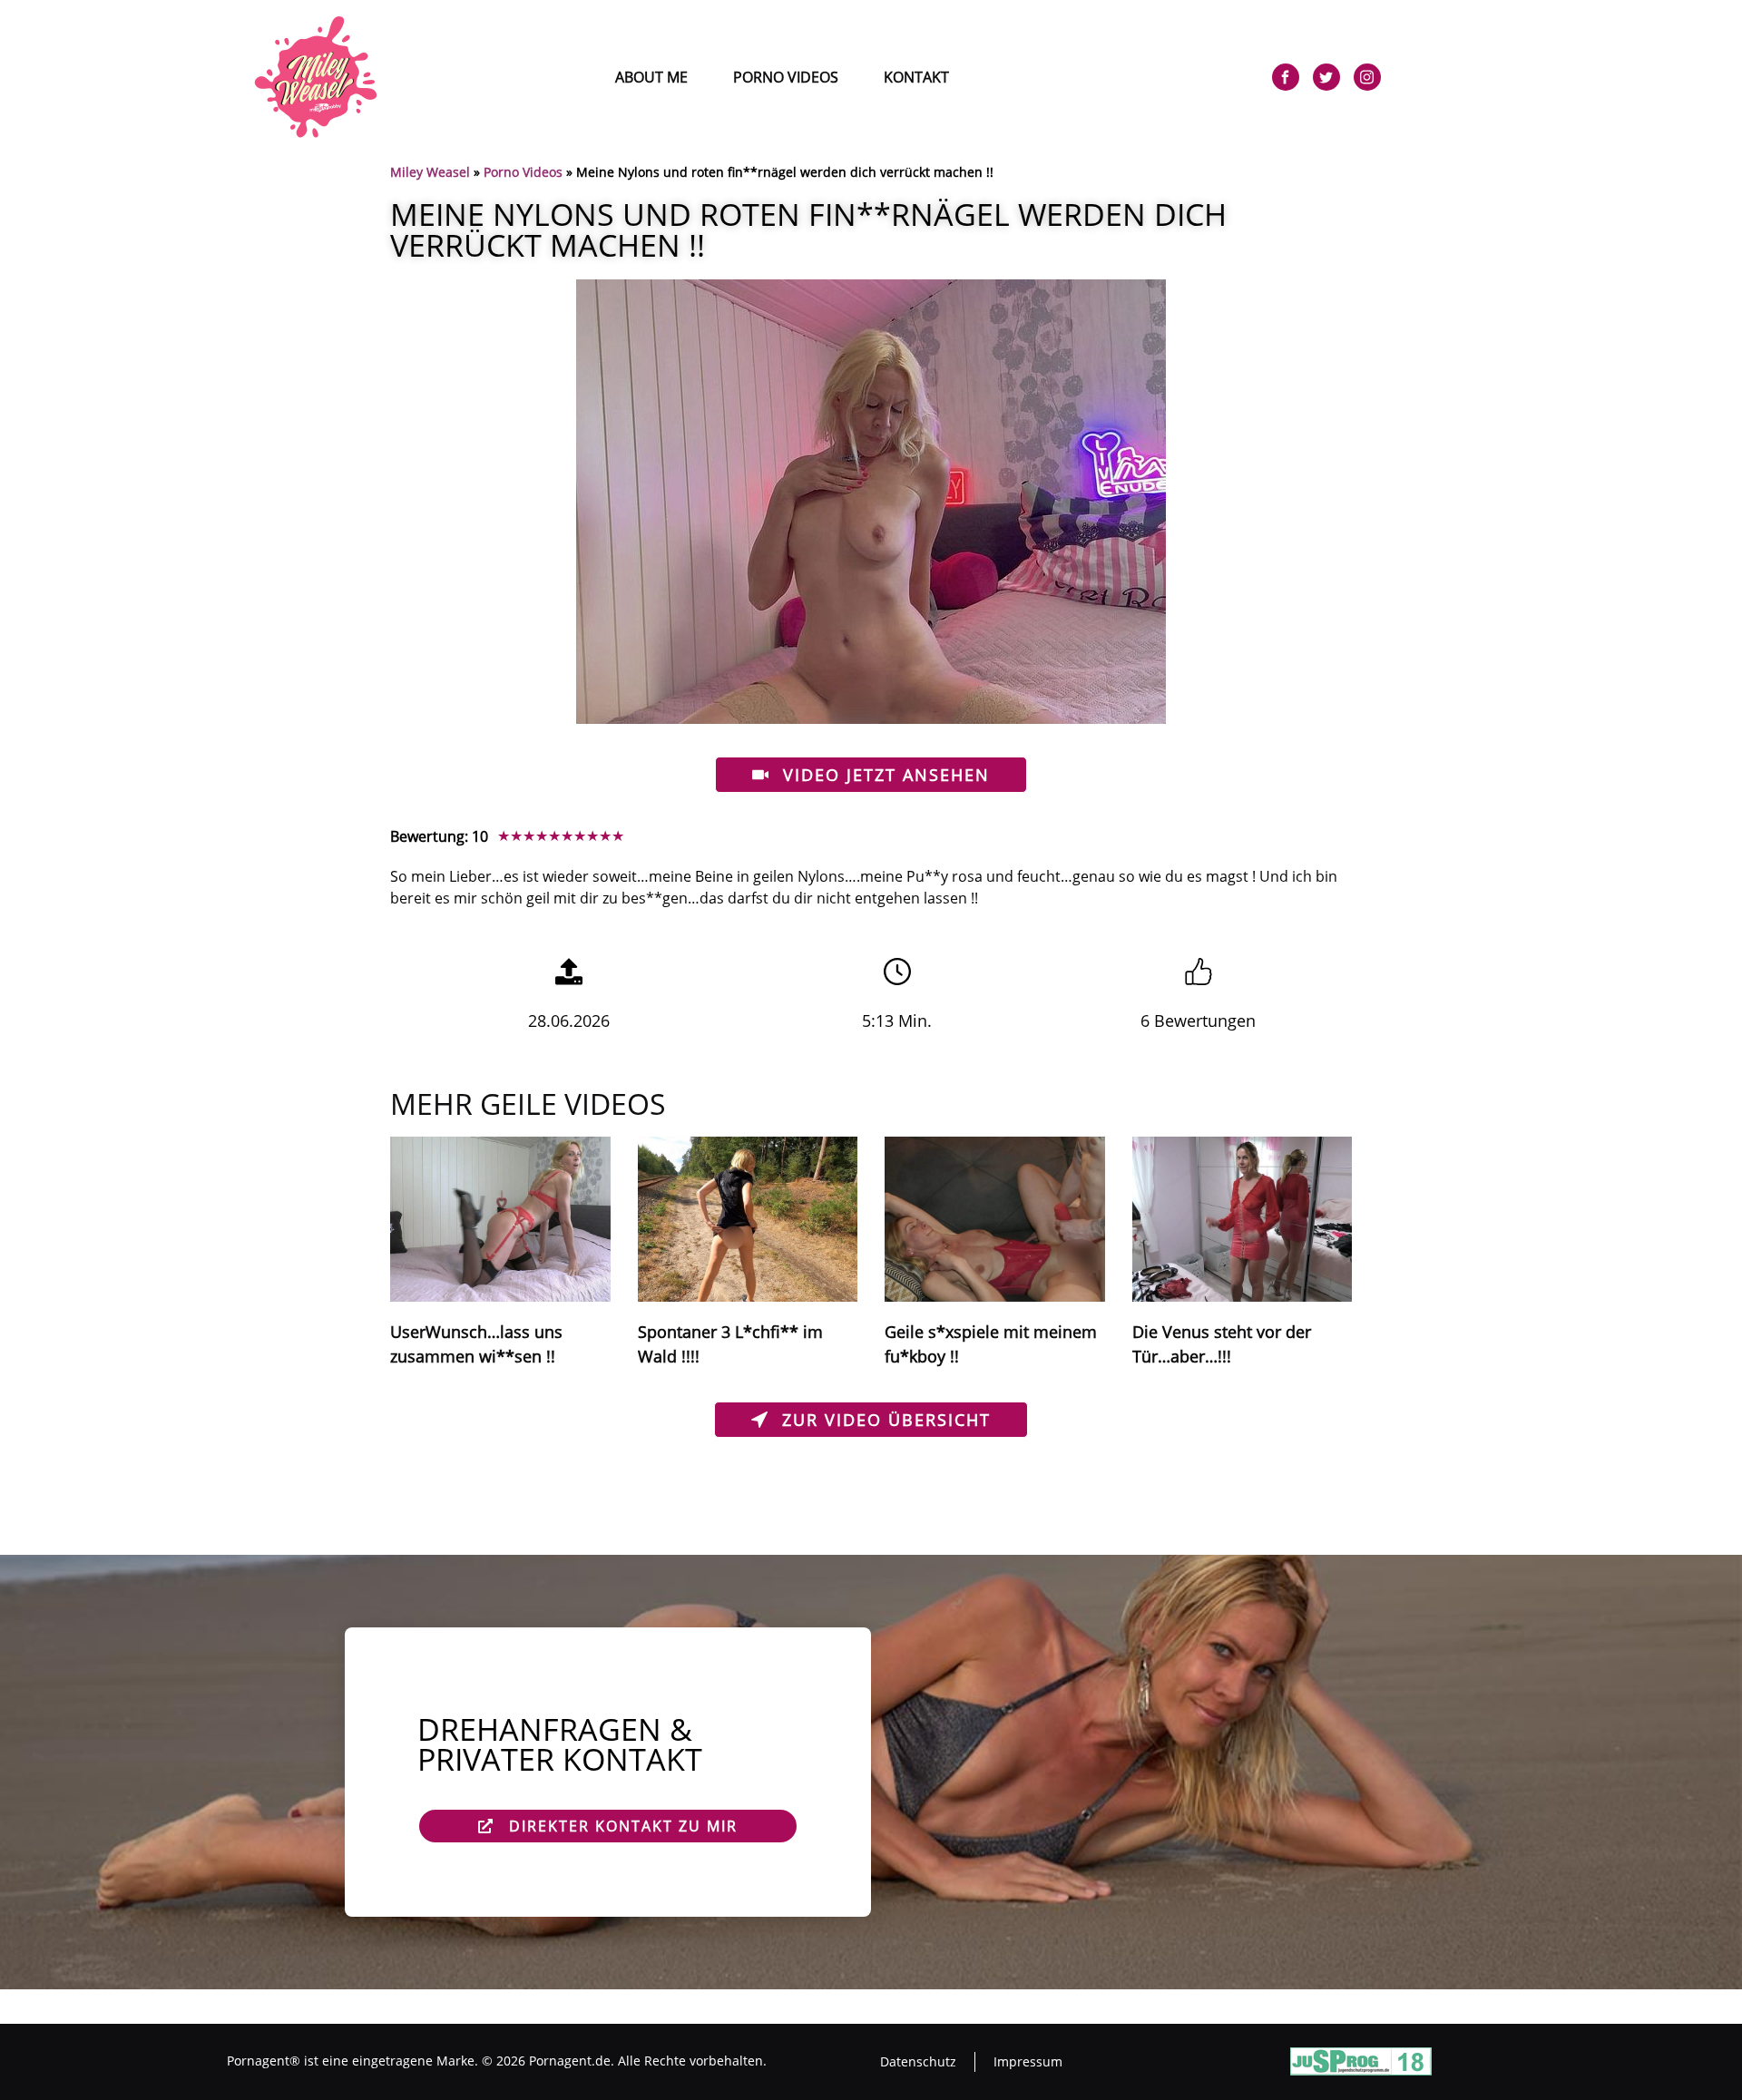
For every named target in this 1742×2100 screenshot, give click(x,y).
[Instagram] (1367, 77)
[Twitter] (1326, 77)
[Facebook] (1286, 77)
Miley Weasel (430, 172)
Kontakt (916, 77)
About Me (651, 77)
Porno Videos (786, 77)
